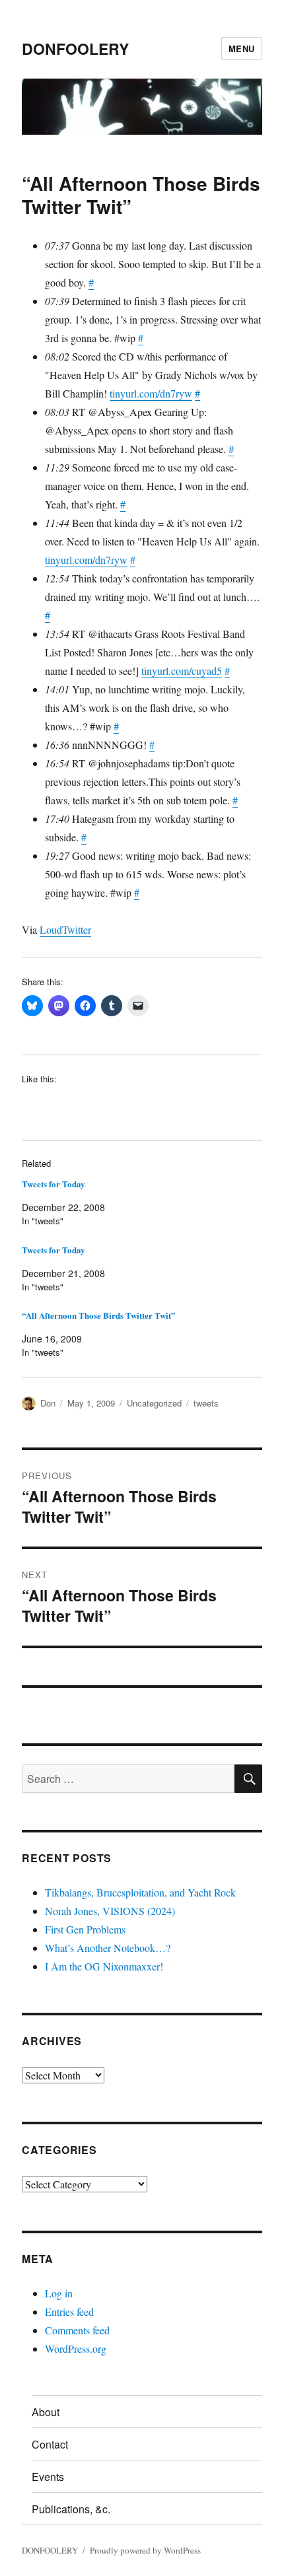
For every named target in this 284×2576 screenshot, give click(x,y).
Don (48, 1403)
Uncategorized (154, 1403)
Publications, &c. (71, 2509)
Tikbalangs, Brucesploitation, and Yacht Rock (140, 1892)
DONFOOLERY (75, 49)
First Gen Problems (85, 1929)
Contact (50, 2444)
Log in (59, 2293)
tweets (206, 1403)
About (46, 2412)
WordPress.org (76, 2349)
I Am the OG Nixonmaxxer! (104, 1966)
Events (48, 2477)
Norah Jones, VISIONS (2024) (110, 1911)
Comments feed (77, 2330)
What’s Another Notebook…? (108, 1948)
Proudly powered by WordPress (145, 2550)
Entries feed (69, 2312)
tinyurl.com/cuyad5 (182, 671)
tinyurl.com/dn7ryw (151, 393)
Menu (242, 49)
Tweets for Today (53, 1184)
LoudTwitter (65, 929)
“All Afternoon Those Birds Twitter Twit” (99, 1315)
